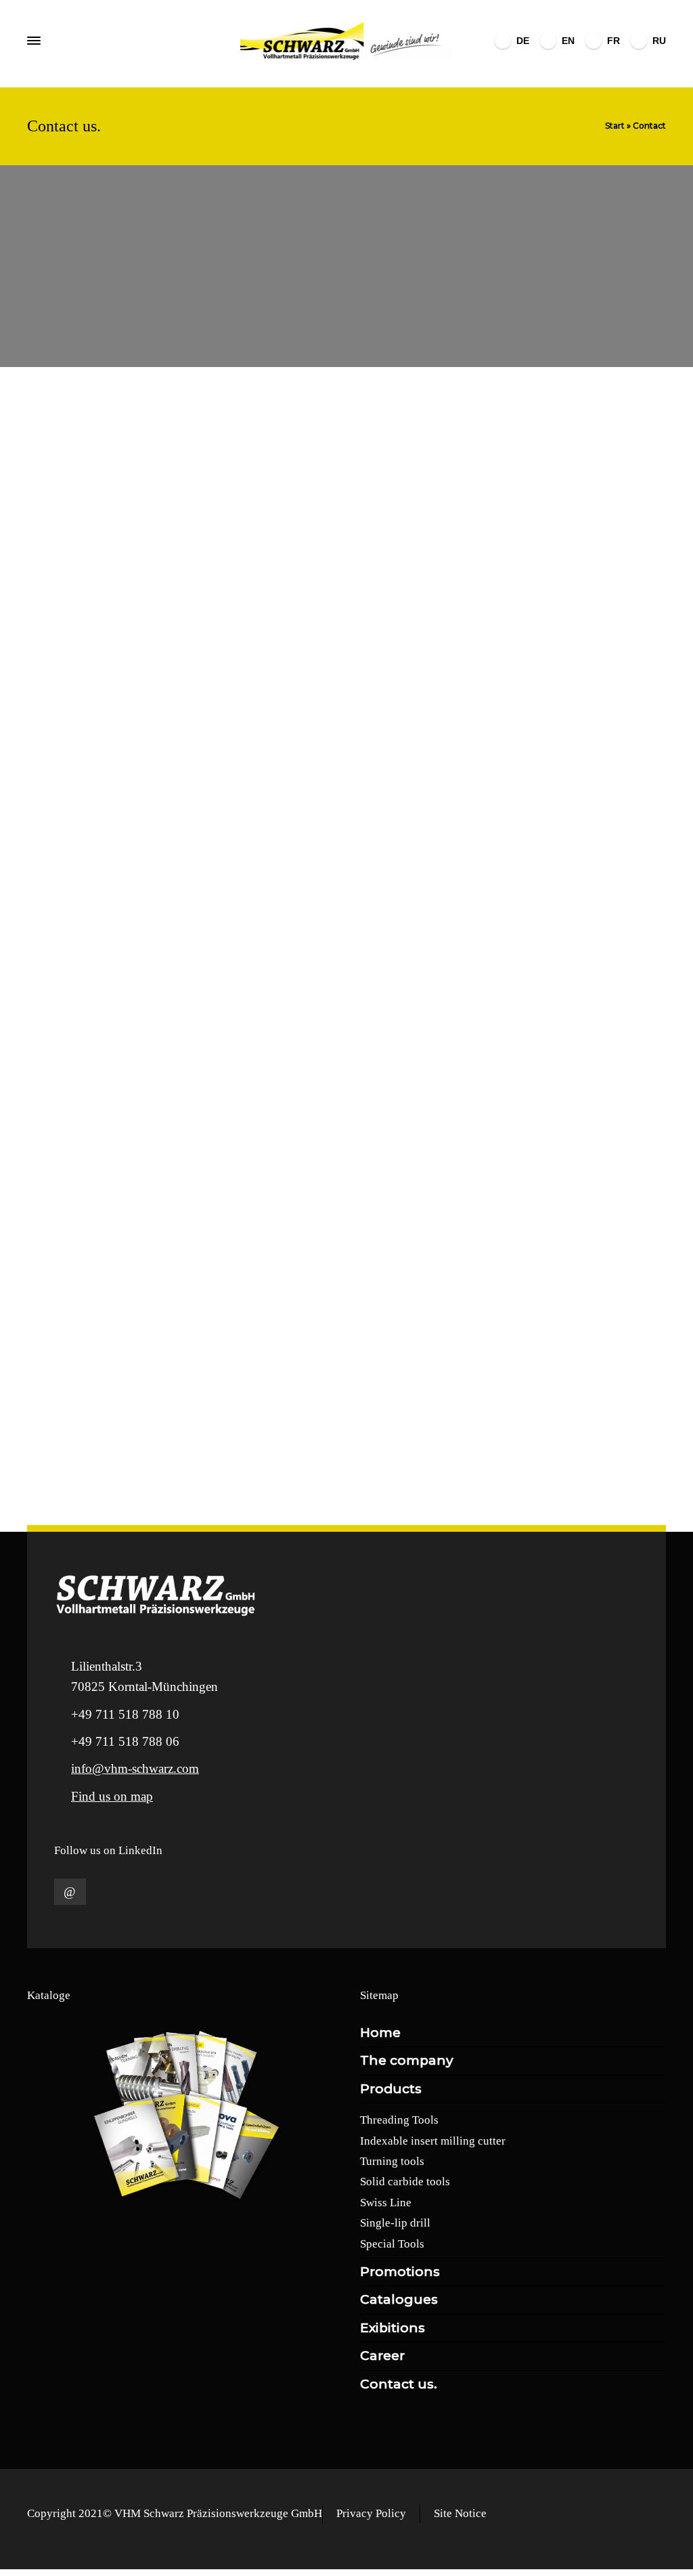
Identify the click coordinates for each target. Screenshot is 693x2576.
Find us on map (112, 1796)
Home (380, 2033)
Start (615, 126)
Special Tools (392, 2244)
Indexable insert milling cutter (433, 2141)
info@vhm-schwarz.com (135, 1768)
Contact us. (399, 2384)
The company (407, 2060)
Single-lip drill (395, 2223)
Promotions (400, 2272)
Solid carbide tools (405, 2182)
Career (382, 2356)
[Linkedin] (70, 1892)
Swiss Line (386, 2203)
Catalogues (399, 2299)
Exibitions (393, 2328)
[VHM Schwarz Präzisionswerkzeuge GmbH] (346, 41)
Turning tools (392, 2161)
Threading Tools (399, 2120)
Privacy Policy (371, 2513)
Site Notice (460, 2513)
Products (391, 2089)
